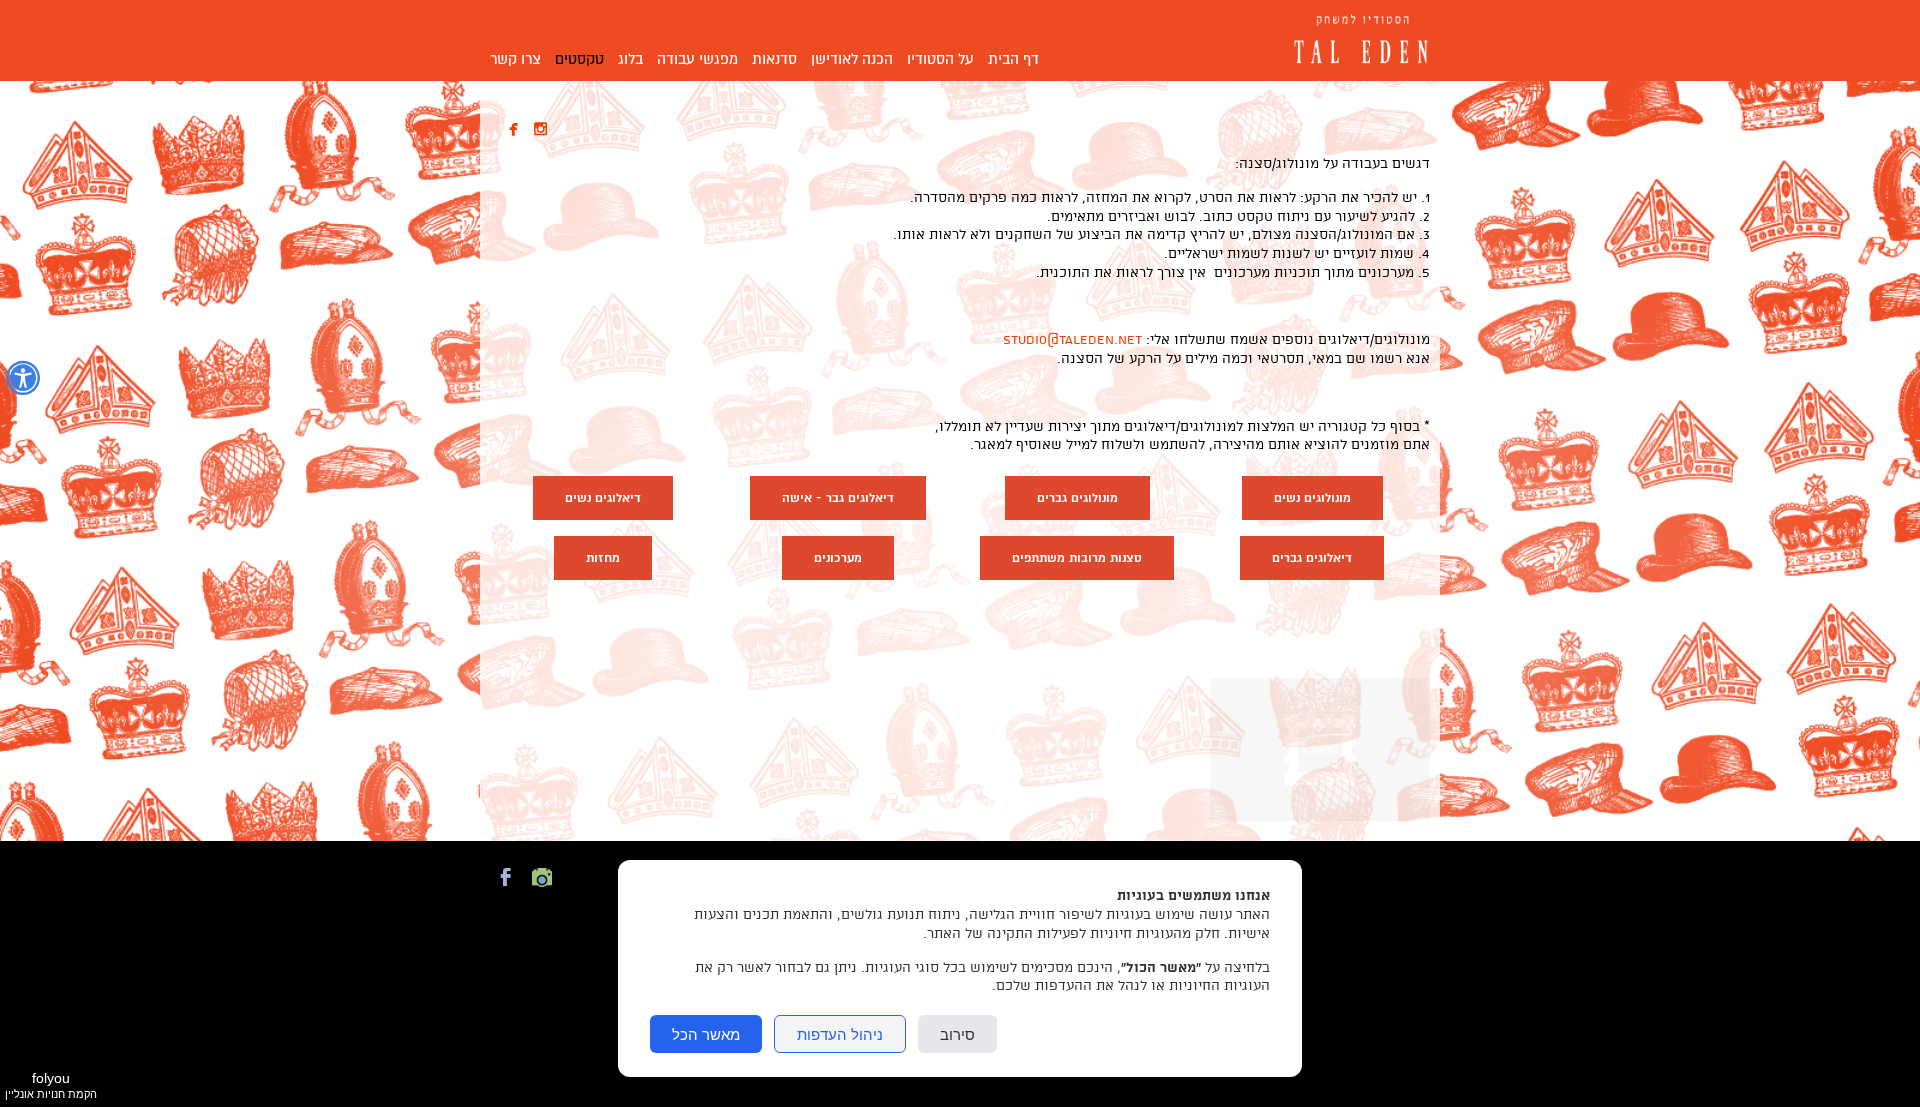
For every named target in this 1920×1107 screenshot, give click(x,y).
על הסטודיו (940, 59)
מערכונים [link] (838, 558)
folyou (51, 1085)
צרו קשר (515, 59)
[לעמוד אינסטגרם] (542, 889)
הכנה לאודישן (852, 59)
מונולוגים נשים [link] (1312, 498)
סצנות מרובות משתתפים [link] (1077, 558)
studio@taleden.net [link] (1072, 340)
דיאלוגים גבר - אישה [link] (838, 498)
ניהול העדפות (840, 1034)
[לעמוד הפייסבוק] (506, 889)
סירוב (957, 1034)
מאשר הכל (706, 1034)
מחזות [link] (603, 558)
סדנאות (774, 59)
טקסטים (579, 59)
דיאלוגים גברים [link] (1312, 558)
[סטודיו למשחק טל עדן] (1355, 40)
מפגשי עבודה (697, 59)
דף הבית (1013, 59)
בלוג (630, 59)
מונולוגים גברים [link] (1077, 498)
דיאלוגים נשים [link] (603, 498)
